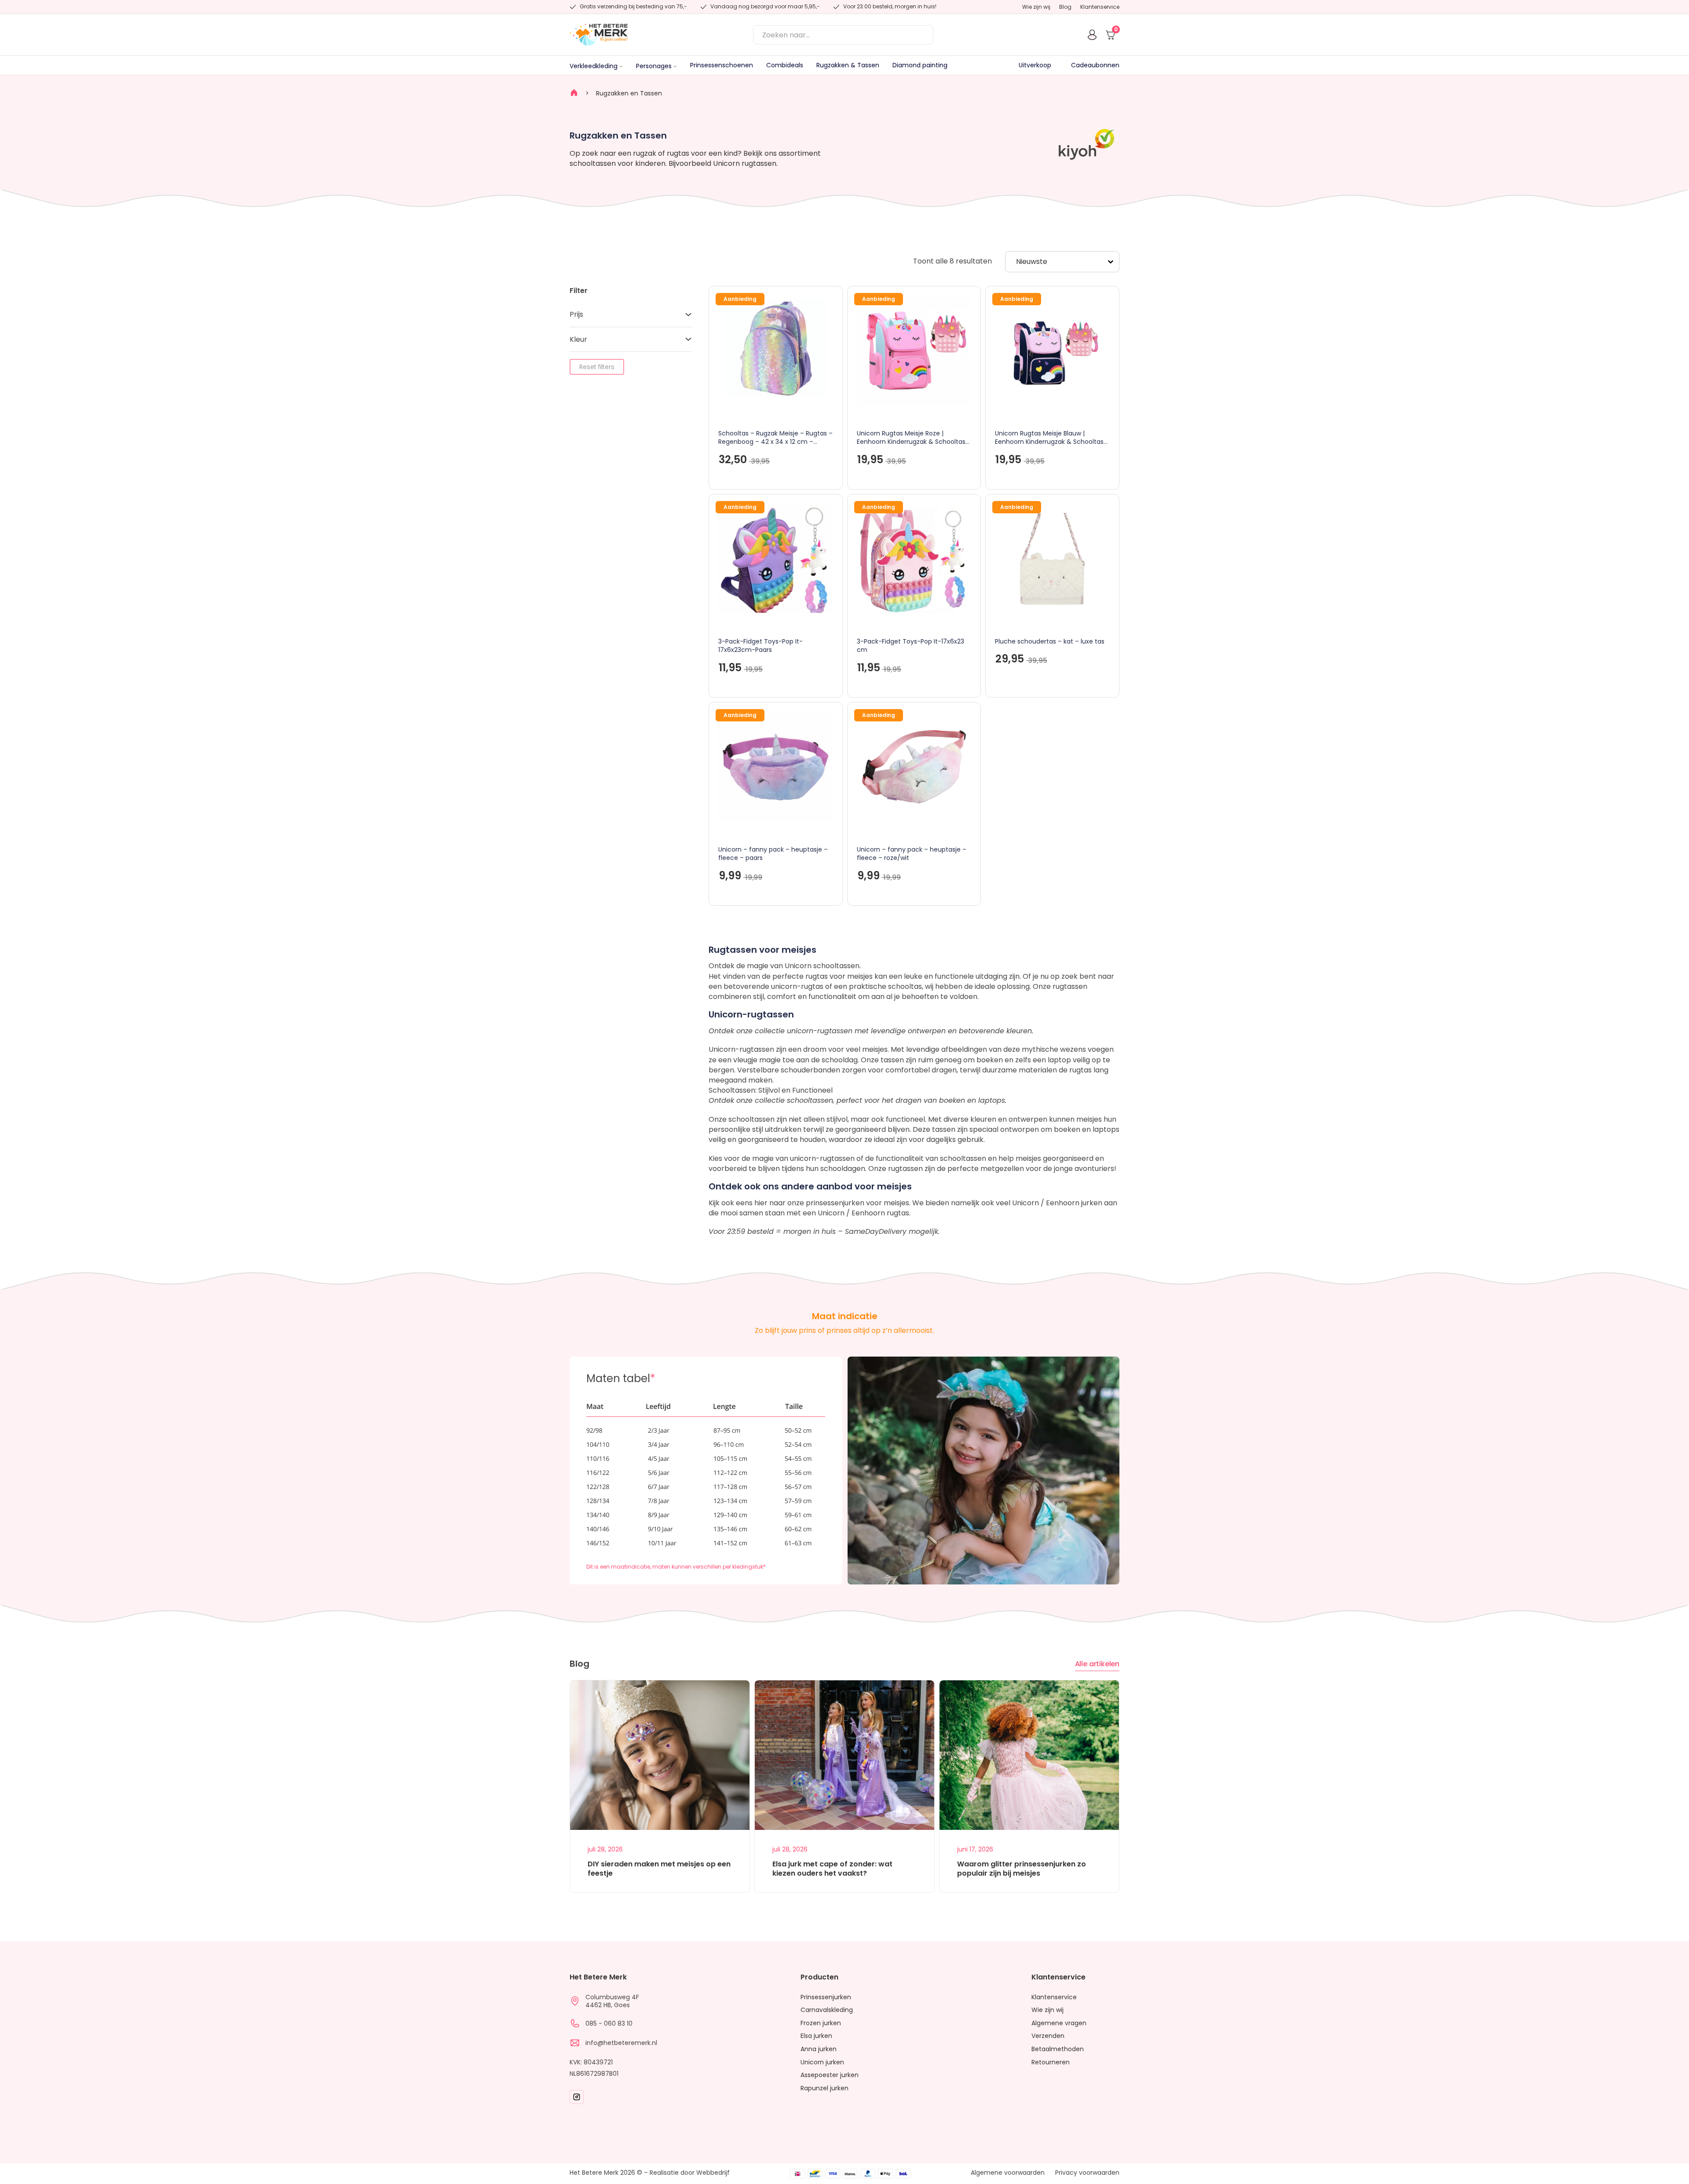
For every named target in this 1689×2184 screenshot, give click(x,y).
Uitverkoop (1035, 65)
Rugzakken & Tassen (848, 65)
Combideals (785, 65)
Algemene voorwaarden (1008, 2173)
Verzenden (1048, 2036)
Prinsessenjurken (826, 1997)
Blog (1065, 7)
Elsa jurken (816, 2036)
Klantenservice (1100, 7)
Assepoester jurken (830, 2075)
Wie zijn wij (1036, 7)
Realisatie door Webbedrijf (690, 2173)
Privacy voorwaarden (1087, 2173)
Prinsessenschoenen (722, 65)
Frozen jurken (821, 2023)
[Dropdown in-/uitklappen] (621, 66)
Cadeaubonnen (1095, 65)
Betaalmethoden (1058, 2049)
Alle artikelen (1097, 1664)
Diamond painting (920, 65)
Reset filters (597, 367)
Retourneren (1051, 2062)
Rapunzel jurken (824, 2088)
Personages (654, 66)
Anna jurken (819, 2049)
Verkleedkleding (594, 66)
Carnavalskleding (827, 2010)
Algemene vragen (1059, 2023)
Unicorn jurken (822, 2062)
